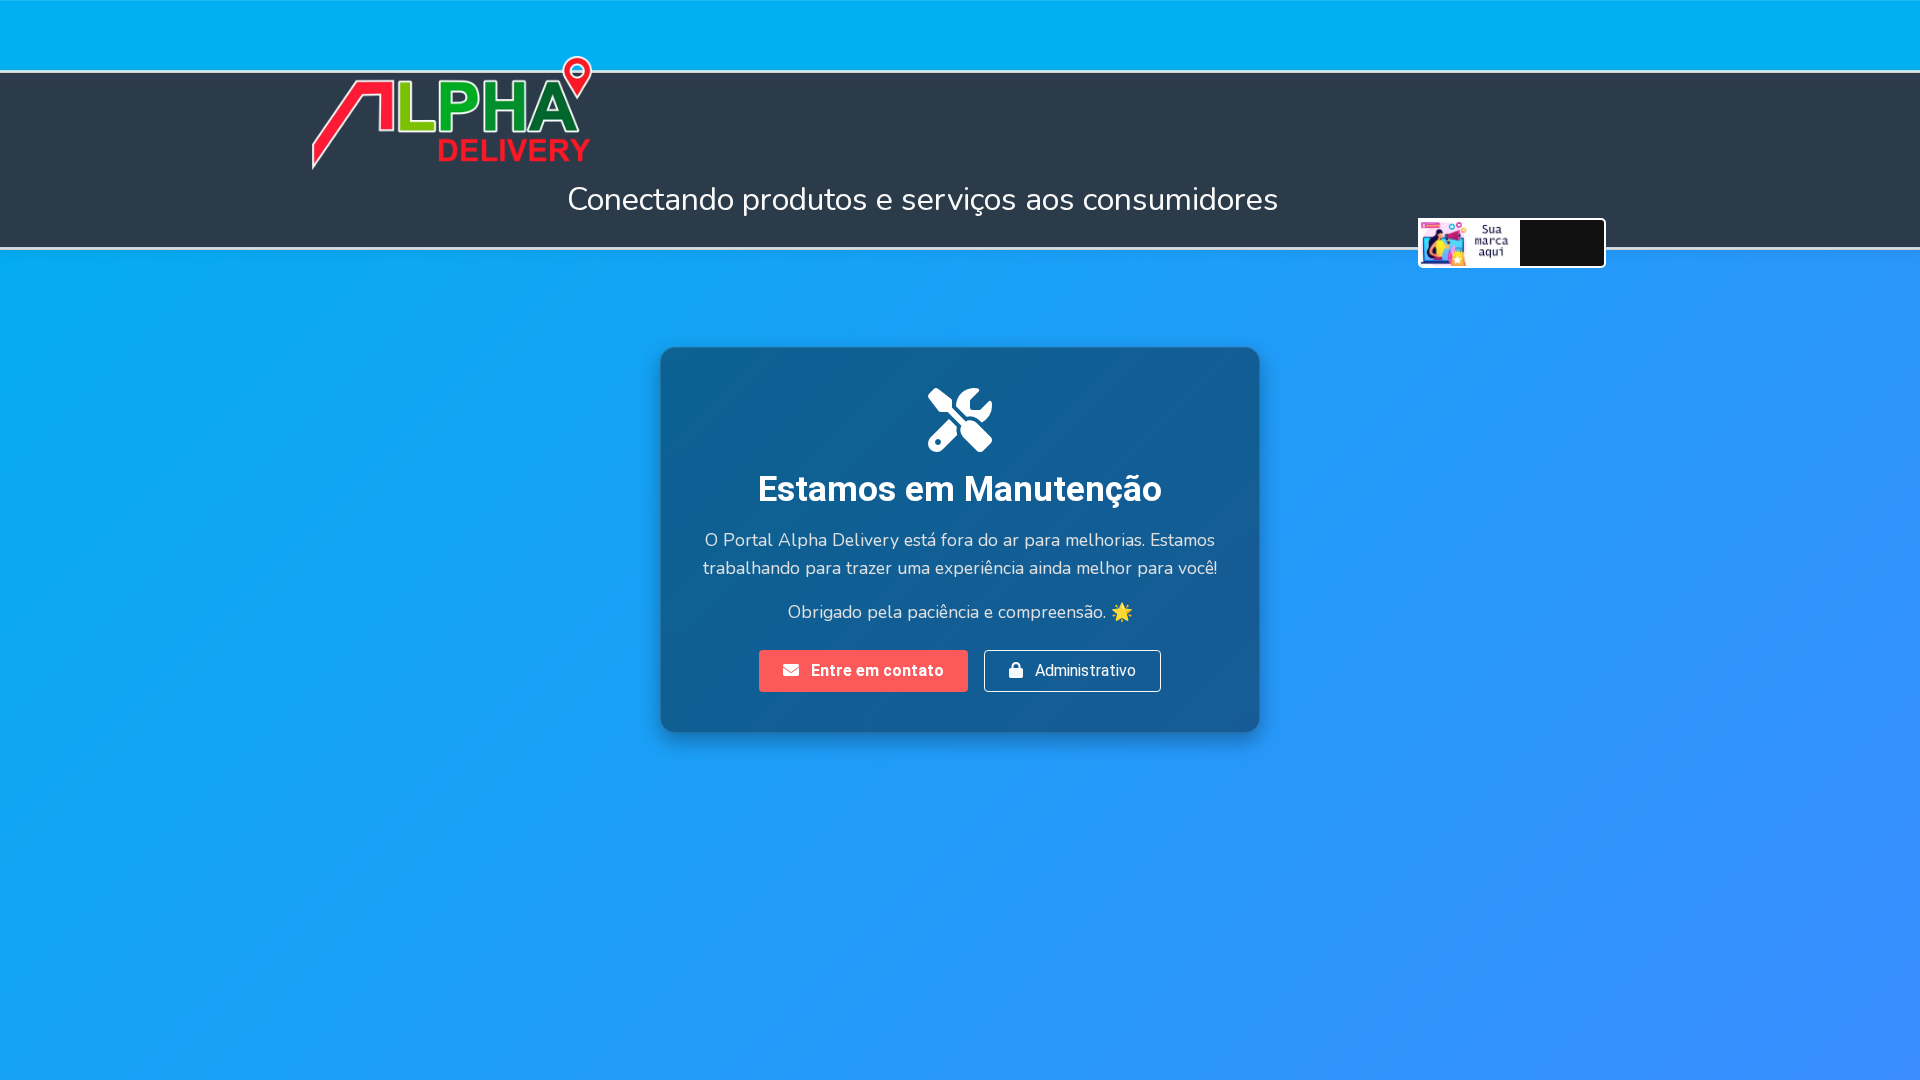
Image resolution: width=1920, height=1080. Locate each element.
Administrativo (1083, 670)
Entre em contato (875, 670)
